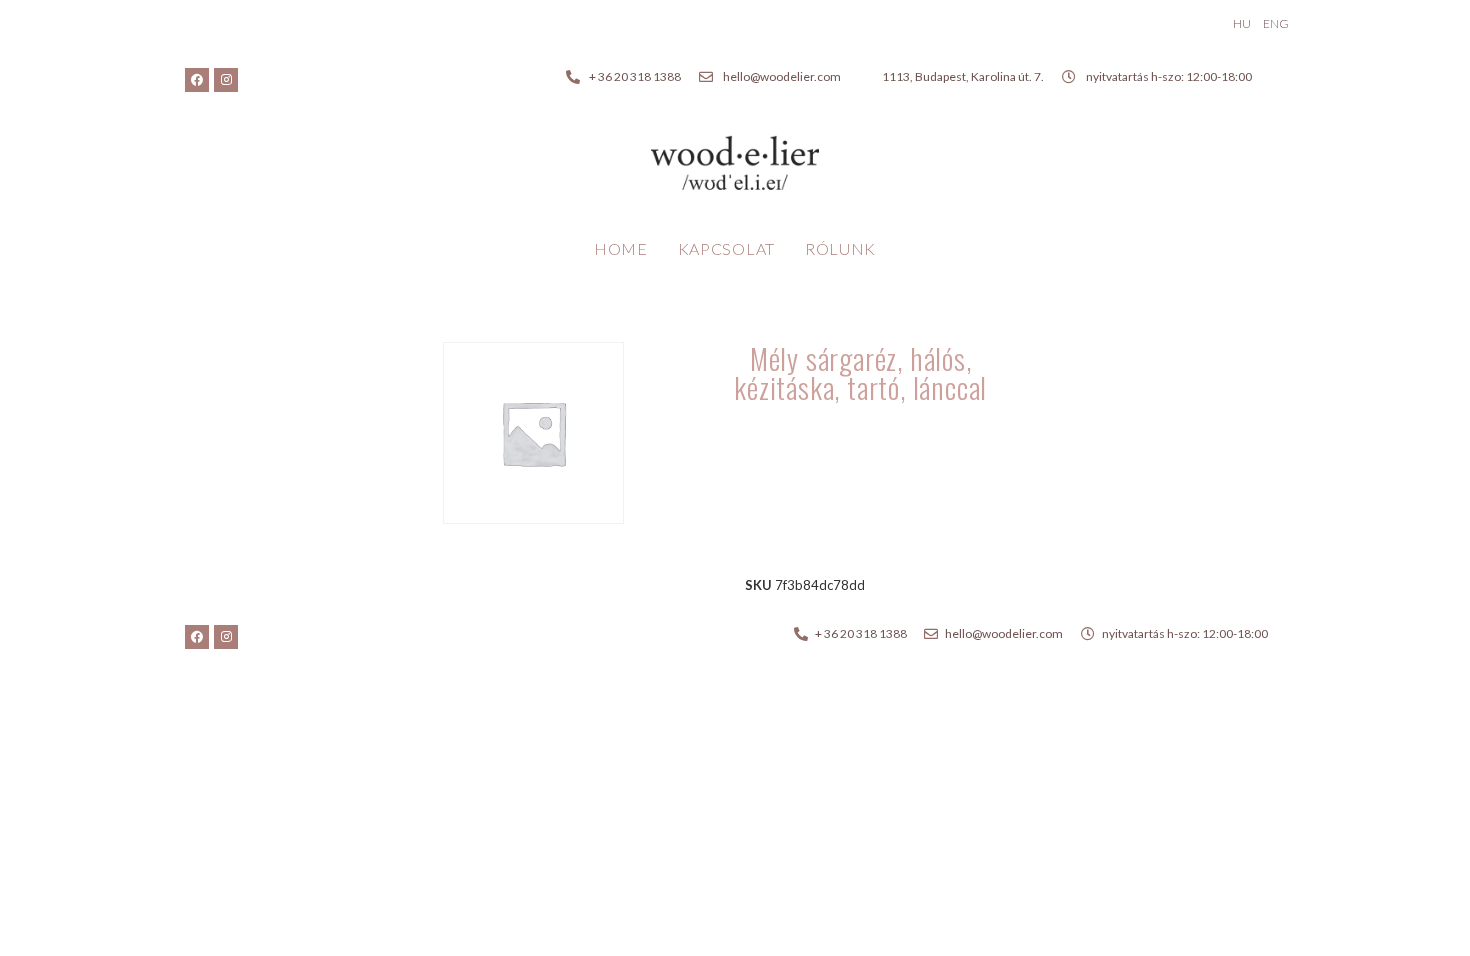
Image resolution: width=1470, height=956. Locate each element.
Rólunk (840, 248)
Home (621, 248)
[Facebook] (197, 80)
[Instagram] (226, 80)
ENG (1276, 23)
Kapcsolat (726, 248)
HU (1242, 23)
